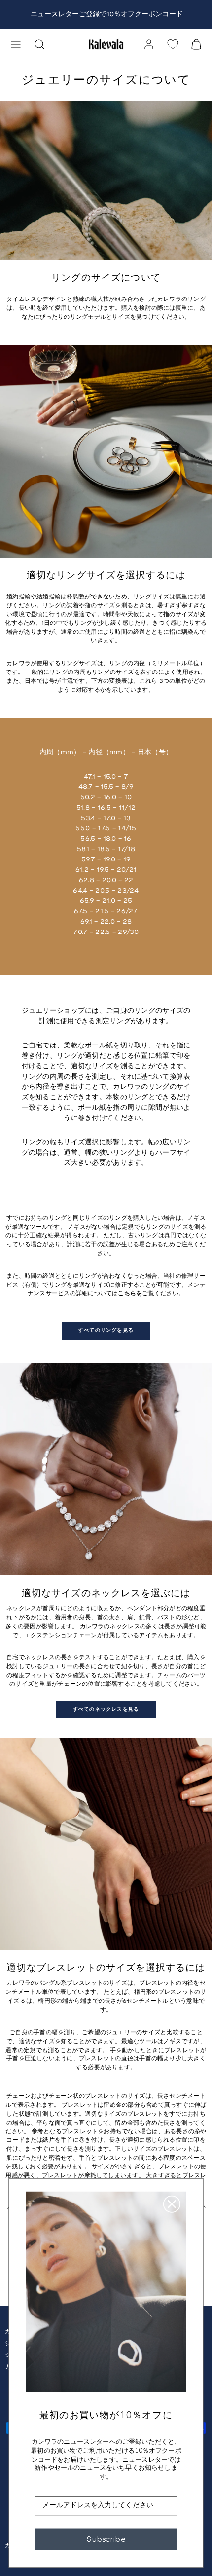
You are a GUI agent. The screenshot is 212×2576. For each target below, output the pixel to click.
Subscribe (106, 2539)
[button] (16, 44)
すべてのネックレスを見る (106, 1709)
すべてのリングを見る (106, 1330)
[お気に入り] (173, 44)
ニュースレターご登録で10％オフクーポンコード (106, 15)
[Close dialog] (172, 2204)
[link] (149, 44)
